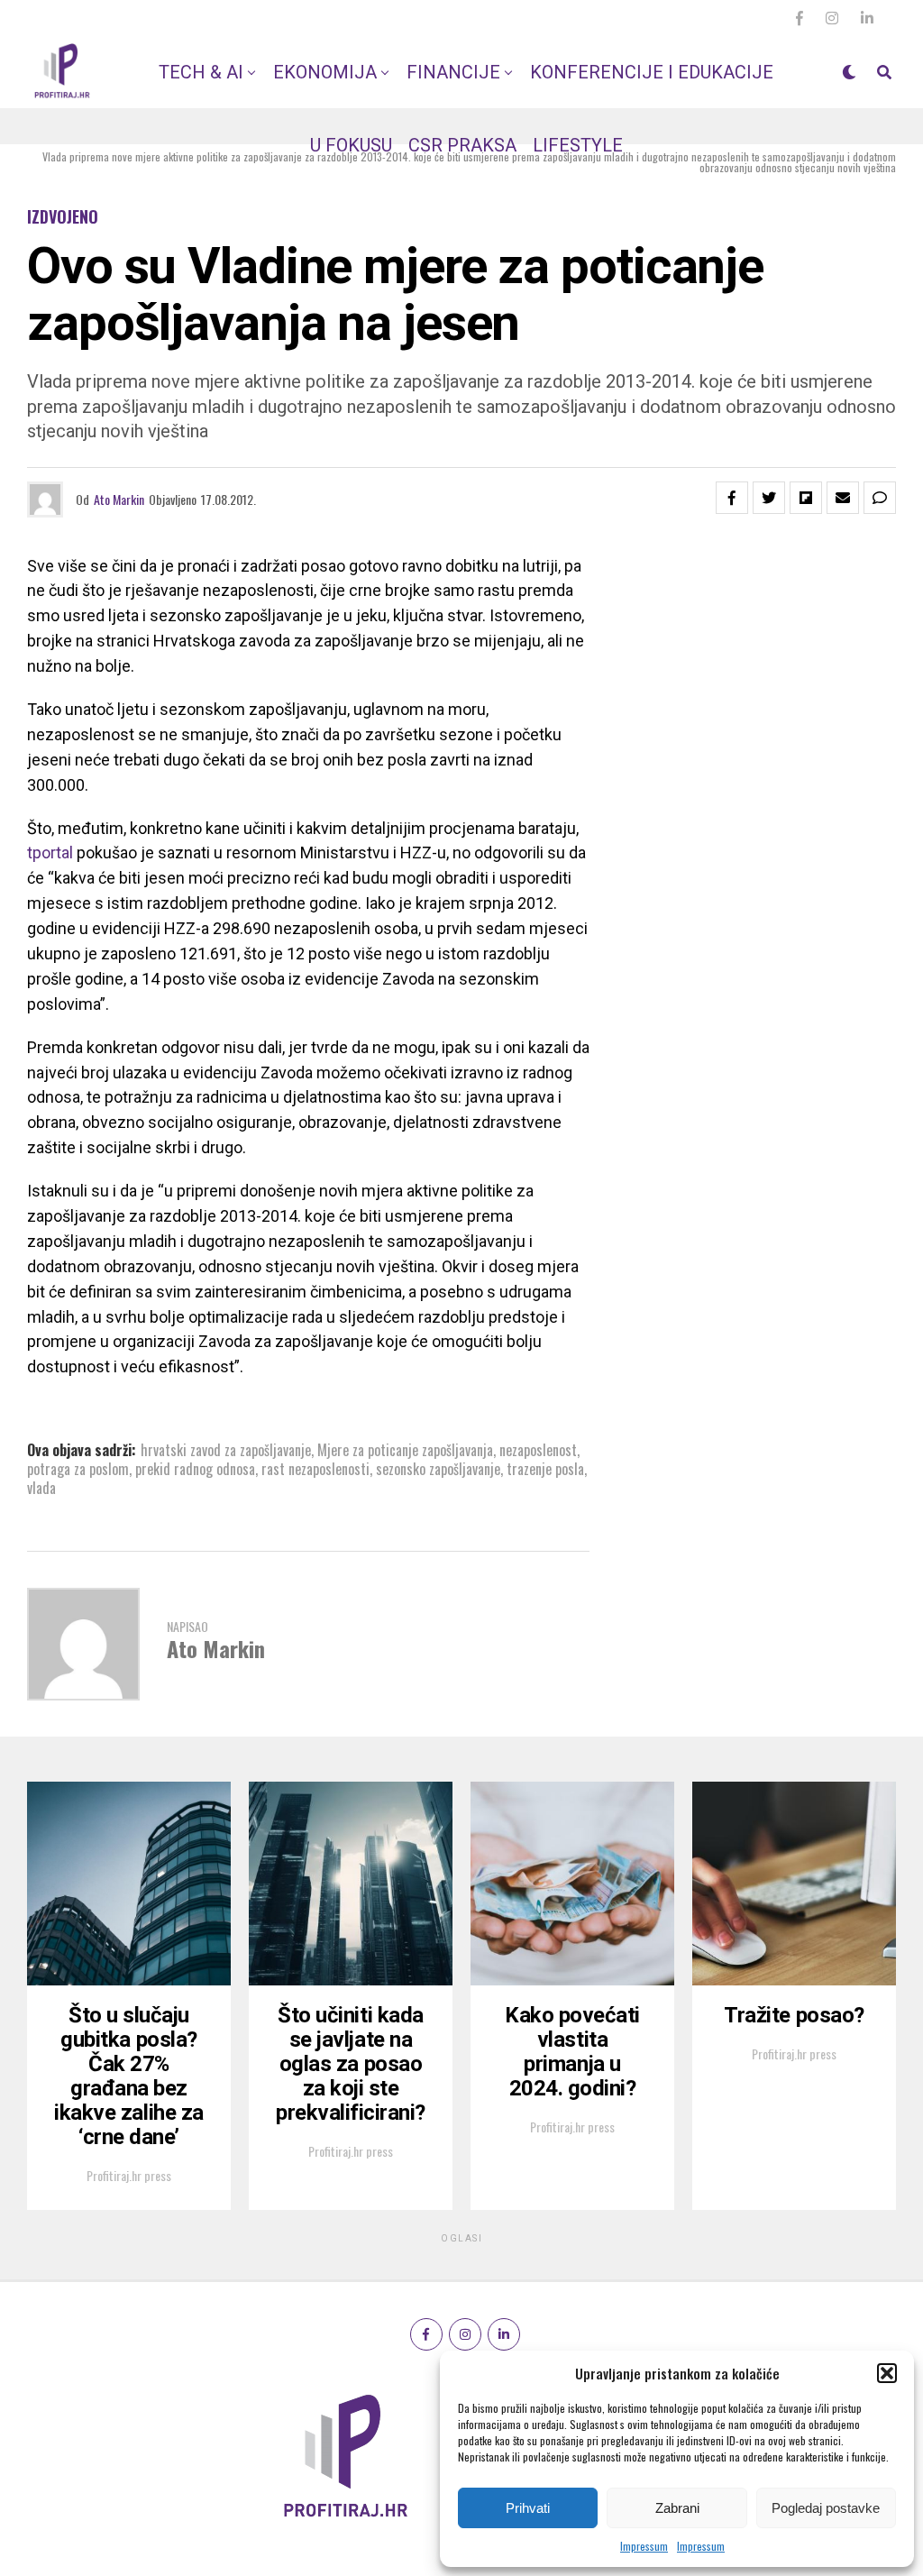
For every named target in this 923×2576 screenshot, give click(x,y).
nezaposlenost (538, 1450)
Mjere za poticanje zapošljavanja (405, 1450)
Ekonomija (325, 72)
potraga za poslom (78, 1469)
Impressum (644, 2546)
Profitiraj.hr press (129, 2175)
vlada (41, 1488)
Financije (453, 72)
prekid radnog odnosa (195, 1469)
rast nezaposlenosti (315, 1469)
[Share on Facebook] (732, 498)
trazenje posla (545, 1469)
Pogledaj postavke (826, 2508)
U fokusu (351, 145)
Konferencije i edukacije (652, 72)
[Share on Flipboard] (806, 498)
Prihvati (528, 2508)
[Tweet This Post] (769, 498)
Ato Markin (119, 499)
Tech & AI (201, 72)
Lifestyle (578, 145)
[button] (887, 2373)
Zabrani (677, 2508)
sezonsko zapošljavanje (438, 1469)
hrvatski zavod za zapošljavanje (226, 1450)
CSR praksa (462, 145)
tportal (52, 853)
